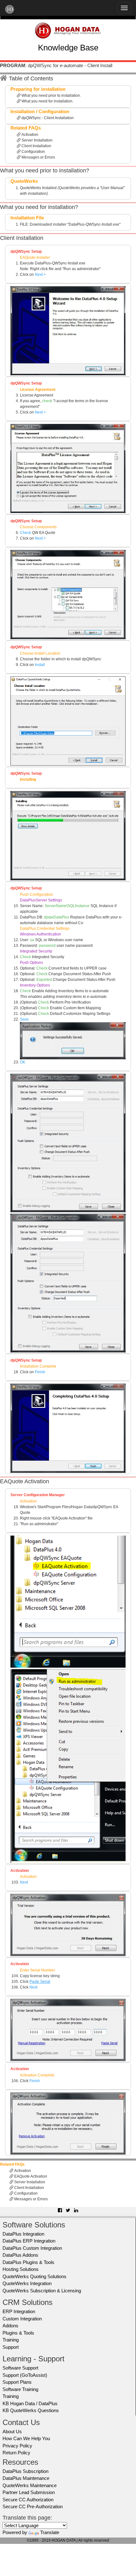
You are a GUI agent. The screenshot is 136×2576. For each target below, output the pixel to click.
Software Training (20, 2389)
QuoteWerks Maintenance (30, 2485)
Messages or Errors (38, 157)
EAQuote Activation (30, 2176)
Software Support (20, 2368)
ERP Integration (19, 2311)
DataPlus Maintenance (26, 2478)
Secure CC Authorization (28, 2500)
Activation (29, 135)
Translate (50, 2532)
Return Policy (16, 2453)
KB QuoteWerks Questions (31, 2410)
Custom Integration (22, 2319)
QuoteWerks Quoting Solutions (34, 2276)
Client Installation (36, 146)
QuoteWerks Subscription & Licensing (42, 2291)
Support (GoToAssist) (25, 2375)
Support (11, 2347)
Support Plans (17, 2382)
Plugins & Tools (18, 2333)
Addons (10, 2326)
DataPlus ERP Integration (29, 2241)
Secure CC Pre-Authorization (33, 2507)
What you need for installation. (47, 101)
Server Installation (37, 140)
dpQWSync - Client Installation (47, 118)
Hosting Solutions (21, 2269)
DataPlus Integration (23, 2234)
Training (11, 2340)
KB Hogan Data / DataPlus (30, 2403)
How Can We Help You (26, 2438)
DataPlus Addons (20, 2255)
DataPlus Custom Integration (32, 2248)
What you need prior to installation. (51, 96)
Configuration (33, 152)
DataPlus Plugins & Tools (28, 2262)
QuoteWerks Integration (27, 2283)
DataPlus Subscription (25, 2471)
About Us (12, 2431)
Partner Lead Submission (29, 2492)
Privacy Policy (17, 2446)
